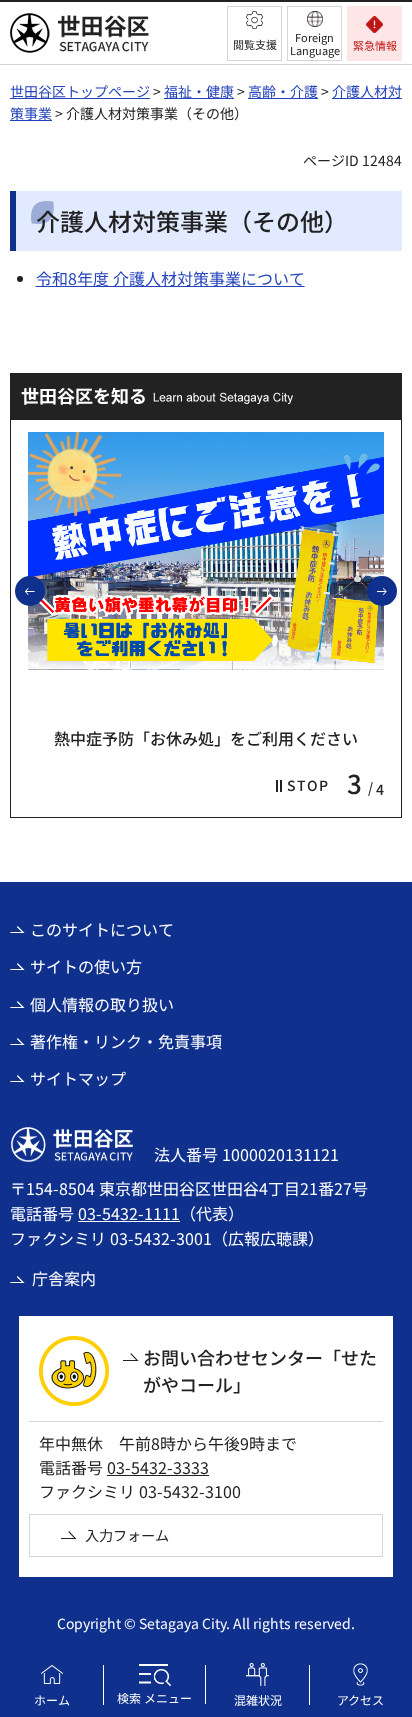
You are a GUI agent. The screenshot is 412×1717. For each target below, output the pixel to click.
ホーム (52, 1699)
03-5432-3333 (158, 1467)
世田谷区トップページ (80, 91)
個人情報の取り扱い (102, 1004)
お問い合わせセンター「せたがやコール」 (260, 1370)
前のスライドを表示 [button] (44, 590)
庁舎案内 (64, 1278)
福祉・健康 (199, 91)
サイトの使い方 (86, 966)
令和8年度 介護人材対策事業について (170, 278)
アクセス (360, 1699)
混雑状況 (258, 1699)
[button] (254, 33)
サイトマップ (78, 1078)
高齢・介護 (283, 91)
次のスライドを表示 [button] (396, 590)
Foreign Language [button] (315, 43)
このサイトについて (102, 929)
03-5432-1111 (129, 1213)
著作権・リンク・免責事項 (126, 1041)
